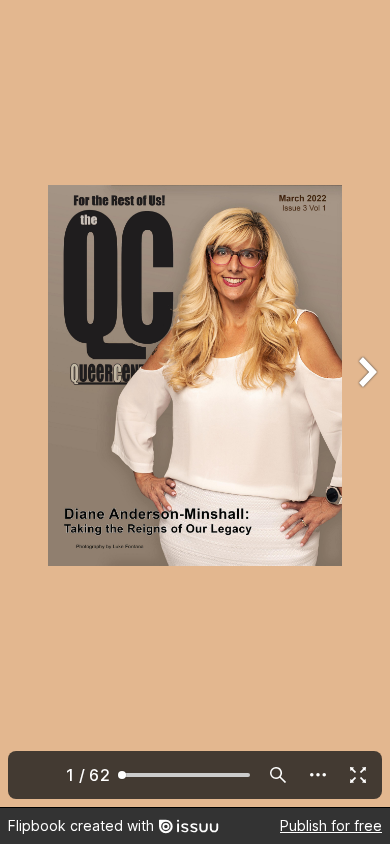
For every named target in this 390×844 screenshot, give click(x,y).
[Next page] (366, 403)
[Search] (278, 775)
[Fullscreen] (358, 775)
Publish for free (331, 825)
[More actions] (318, 775)
